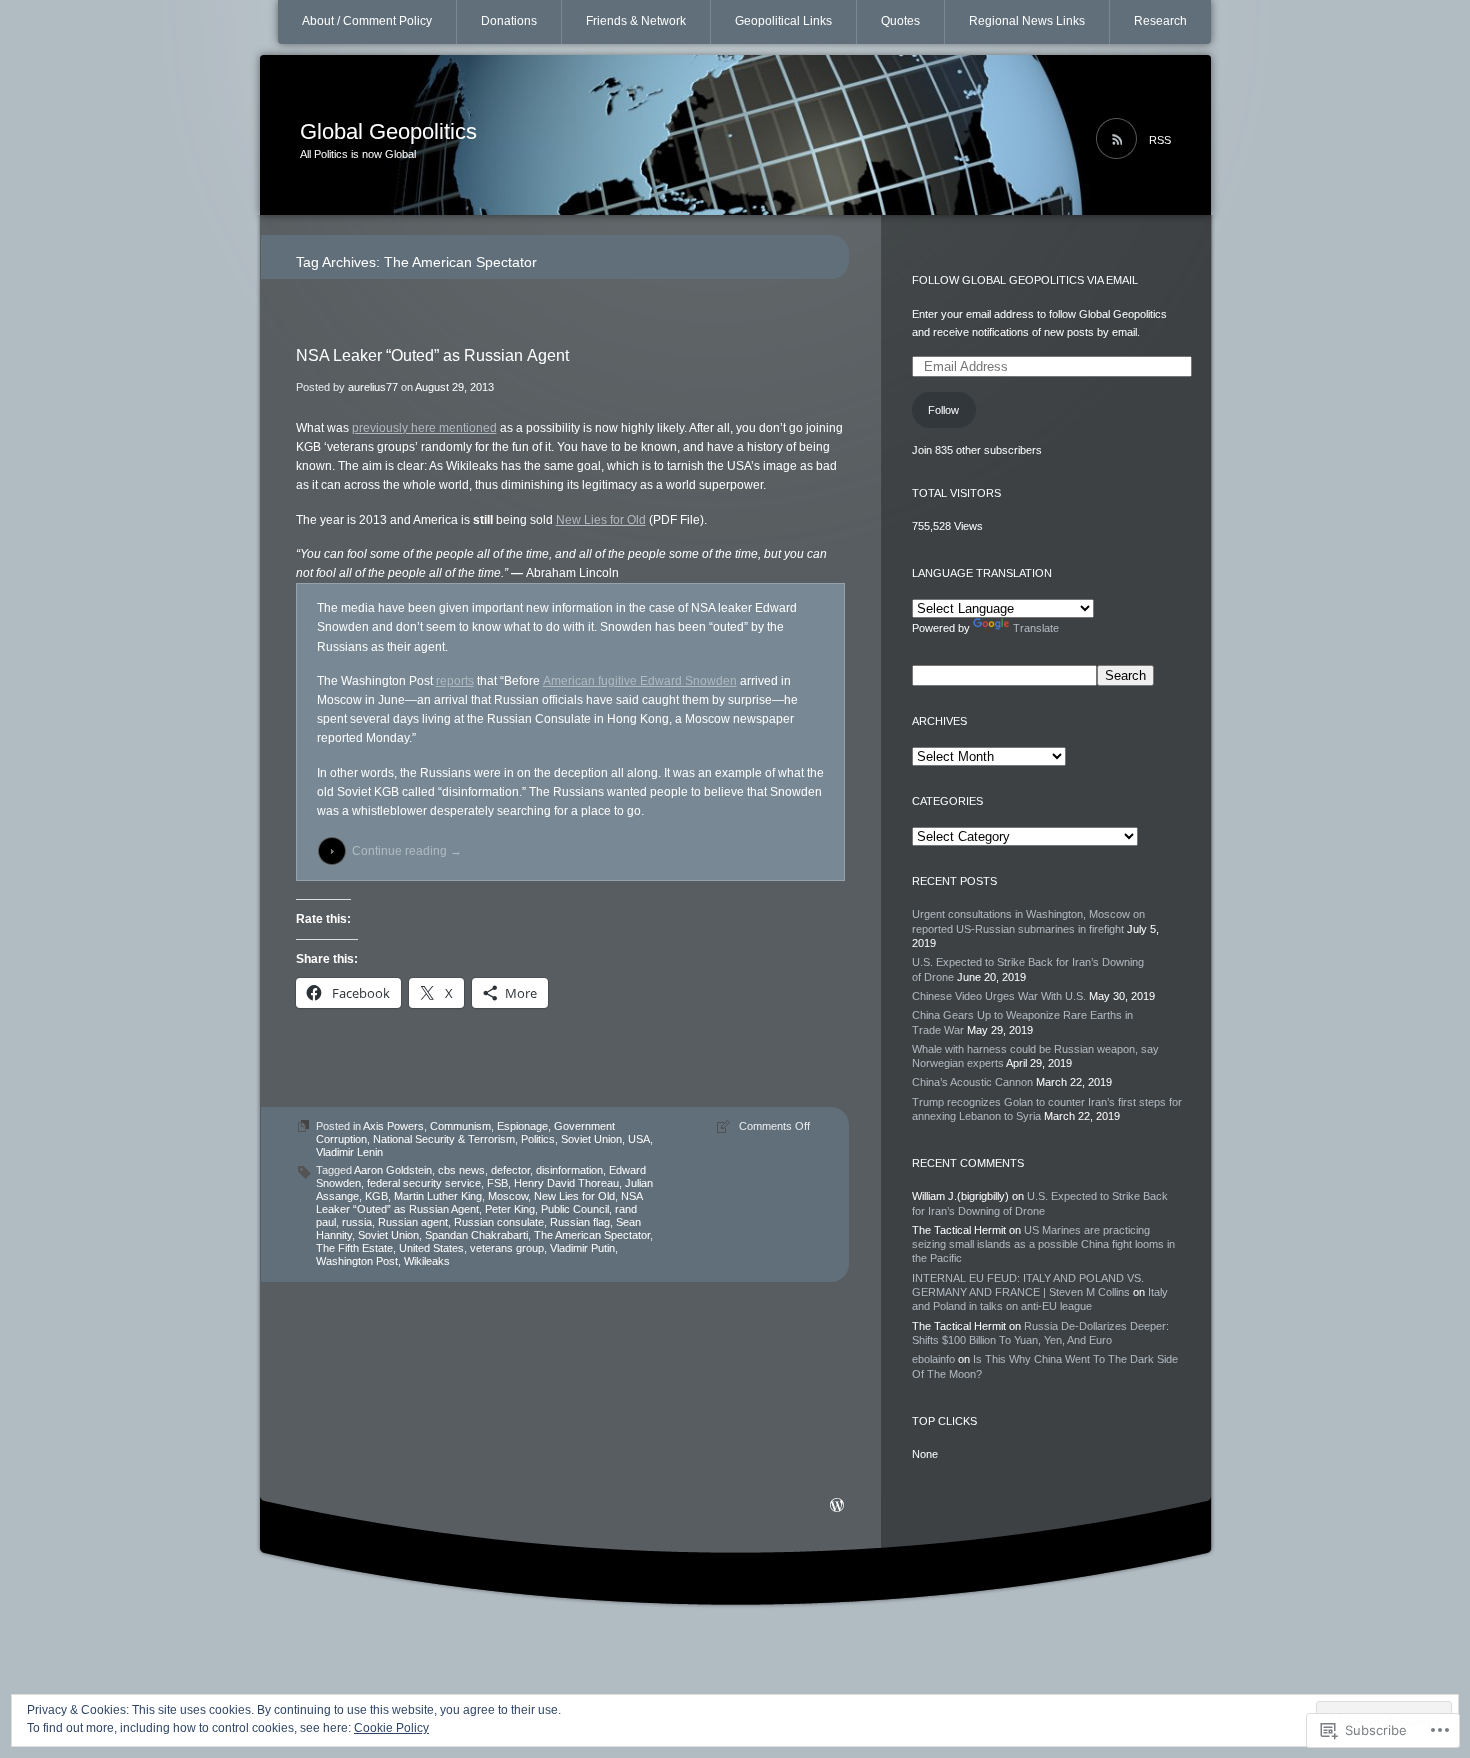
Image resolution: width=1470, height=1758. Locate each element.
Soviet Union (591, 1139)
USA (639, 1139)
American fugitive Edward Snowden (640, 681)
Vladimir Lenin (349, 1152)
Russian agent (413, 1222)
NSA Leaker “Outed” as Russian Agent (432, 355)
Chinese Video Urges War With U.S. (999, 996)
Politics (538, 1139)
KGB (376, 1196)
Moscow (508, 1196)
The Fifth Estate (354, 1248)
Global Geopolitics (388, 131)
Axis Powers (393, 1126)
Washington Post (357, 1261)
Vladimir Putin (582, 1248)
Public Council (575, 1209)
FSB (497, 1183)
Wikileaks (427, 1261)
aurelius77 (373, 387)
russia (357, 1222)
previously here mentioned (424, 428)
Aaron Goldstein (393, 1170)
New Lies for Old (601, 520)
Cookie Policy (391, 1728)
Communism (460, 1126)
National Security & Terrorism (444, 1139)
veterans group (507, 1248)
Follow (943, 410)
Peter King (510, 1209)
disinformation (569, 1170)
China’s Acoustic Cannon (972, 1082)
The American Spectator (592, 1235)
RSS (1160, 140)
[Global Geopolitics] (735, 136)
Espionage (522, 1126)
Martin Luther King (438, 1196)
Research (1160, 21)
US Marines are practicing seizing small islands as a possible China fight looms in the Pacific (1043, 1244)
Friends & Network (636, 21)
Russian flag (580, 1222)
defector (510, 1170)
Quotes (900, 21)
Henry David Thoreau (566, 1183)
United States (431, 1248)
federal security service (424, 1183)
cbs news (461, 1170)
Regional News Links (1027, 21)
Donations (509, 21)
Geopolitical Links (783, 21)
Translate (1036, 628)
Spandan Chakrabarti (476, 1235)
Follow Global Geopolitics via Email (1025, 280)
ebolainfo (933, 1359)
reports (455, 681)
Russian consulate (499, 1222)
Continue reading (407, 851)
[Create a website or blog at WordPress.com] (837, 1507)
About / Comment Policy (367, 21)
